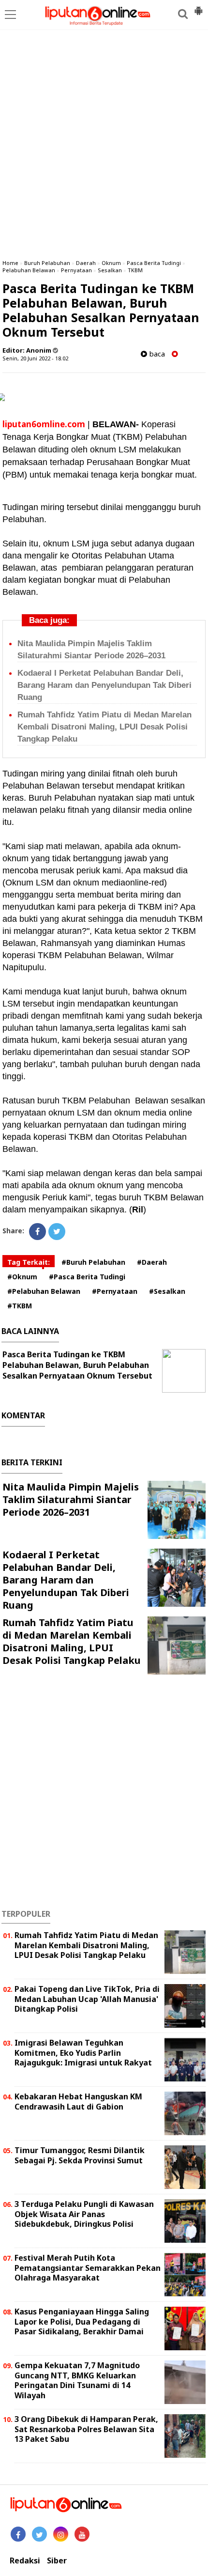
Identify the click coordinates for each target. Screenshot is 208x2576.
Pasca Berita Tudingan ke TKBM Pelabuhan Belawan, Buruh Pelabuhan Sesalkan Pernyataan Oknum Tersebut (77, 1365)
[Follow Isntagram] (61, 2534)
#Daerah (152, 1262)
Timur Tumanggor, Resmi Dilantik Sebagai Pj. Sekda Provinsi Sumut (80, 2155)
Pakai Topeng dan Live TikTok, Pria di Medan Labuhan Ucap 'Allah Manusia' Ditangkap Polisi (87, 1999)
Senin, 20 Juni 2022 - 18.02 (35, 358)
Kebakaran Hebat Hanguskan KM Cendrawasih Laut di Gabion (78, 2102)
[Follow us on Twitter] (39, 2534)
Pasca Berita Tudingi (154, 263)
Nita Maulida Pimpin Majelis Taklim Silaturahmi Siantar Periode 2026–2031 (71, 1499)
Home (10, 263)
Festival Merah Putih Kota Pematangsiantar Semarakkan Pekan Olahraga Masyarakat (88, 2268)
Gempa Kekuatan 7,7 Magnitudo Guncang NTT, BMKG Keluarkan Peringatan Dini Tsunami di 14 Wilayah (77, 2380)
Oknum (111, 263)
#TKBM (20, 1306)
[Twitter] (57, 1232)
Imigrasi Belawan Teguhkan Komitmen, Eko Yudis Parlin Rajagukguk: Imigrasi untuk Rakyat (83, 2053)
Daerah (86, 263)
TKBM (135, 270)
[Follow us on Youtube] (82, 2534)
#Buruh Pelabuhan (93, 1262)
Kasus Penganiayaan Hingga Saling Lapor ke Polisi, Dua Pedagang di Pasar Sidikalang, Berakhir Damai (82, 2322)
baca (156, 354)
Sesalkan (110, 270)
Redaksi (25, 2561)
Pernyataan (76, 270)
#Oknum (22, 1277)
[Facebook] (37, 1232)
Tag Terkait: (29, 1262)
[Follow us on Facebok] (18, 2534)
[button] (198, 7)
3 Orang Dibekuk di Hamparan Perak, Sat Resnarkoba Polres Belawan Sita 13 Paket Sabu (86, 2429)
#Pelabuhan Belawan (44, 1291)
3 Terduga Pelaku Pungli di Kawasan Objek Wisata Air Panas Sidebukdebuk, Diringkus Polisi (84, 2214)
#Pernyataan (115, 1291)
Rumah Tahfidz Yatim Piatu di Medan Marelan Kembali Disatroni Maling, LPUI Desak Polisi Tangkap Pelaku (104, 727)
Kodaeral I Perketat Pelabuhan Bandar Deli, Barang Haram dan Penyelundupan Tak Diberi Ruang (104, 685)
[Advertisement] (104, 143)
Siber (57, 2561)
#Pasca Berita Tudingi (87, 1277)
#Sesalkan (167, 1291)
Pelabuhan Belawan (29, 270)
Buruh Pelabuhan (47, 263)
